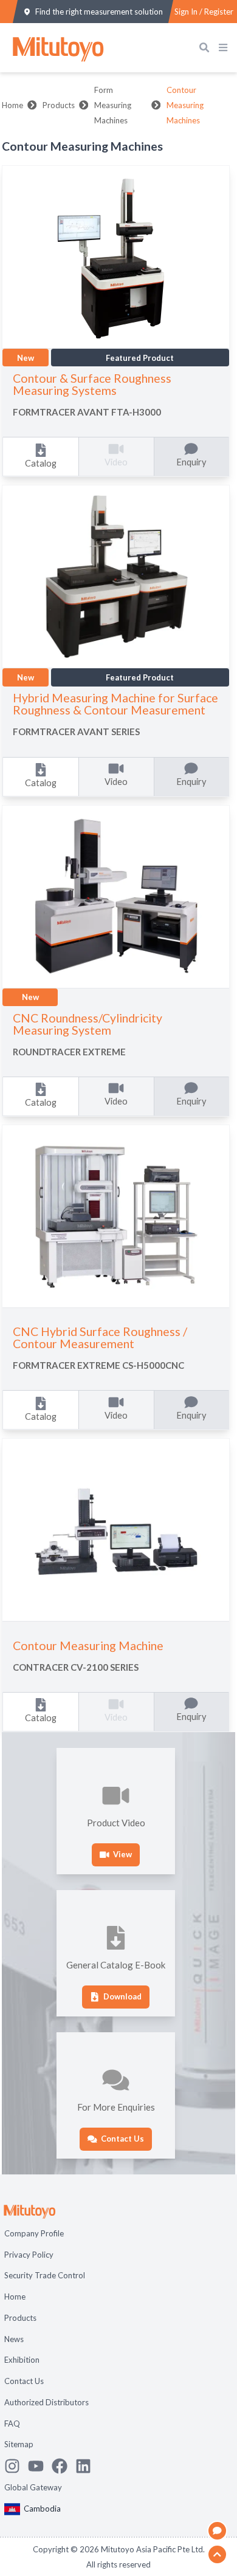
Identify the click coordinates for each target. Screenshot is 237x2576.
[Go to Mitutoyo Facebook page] (64, 2466)
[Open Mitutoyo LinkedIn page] (87, 2466)
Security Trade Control (45, 2275)
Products (59, 105)
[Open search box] (207, 48)
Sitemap (19, 2444)
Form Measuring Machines (113, 105)
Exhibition (22, 2360)
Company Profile (34, 2233)
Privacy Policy (29, 2255)
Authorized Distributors (46, 2402)
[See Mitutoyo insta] (16, 2466)
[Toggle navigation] (225, 48)
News (14, 2339)
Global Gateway (33, 2487)
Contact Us (24, 2381)
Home (12, 105)
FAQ (12, 2424)
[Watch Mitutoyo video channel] (40, 2466)
